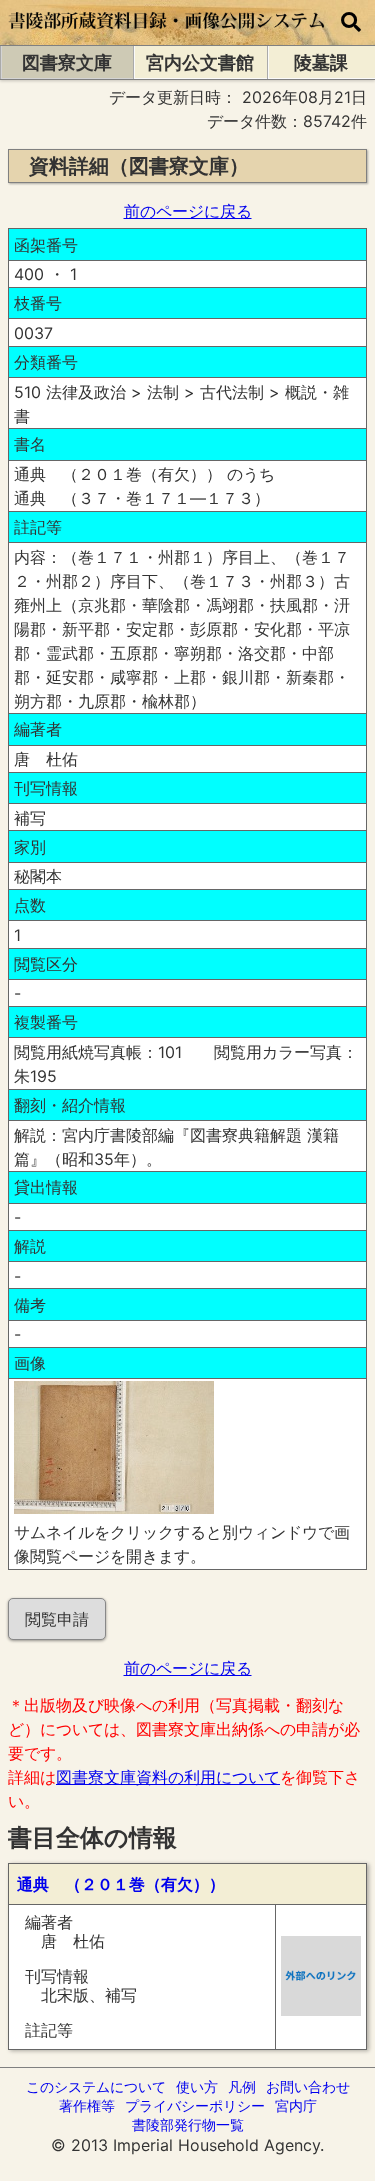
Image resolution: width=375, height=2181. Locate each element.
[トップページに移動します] (167, 35)
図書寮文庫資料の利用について (168, 1777)
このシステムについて (96, 2086)
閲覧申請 (57, 1619)
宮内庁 (296, 2105)
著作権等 (87, 2105)
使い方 (197, 2086)
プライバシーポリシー (195, 2105)
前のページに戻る (188, 211)
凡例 (242, 2086)
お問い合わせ (308, 2086)
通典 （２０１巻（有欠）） (121, 1884)
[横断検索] (351, 22)
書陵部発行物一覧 (188, 2124)
